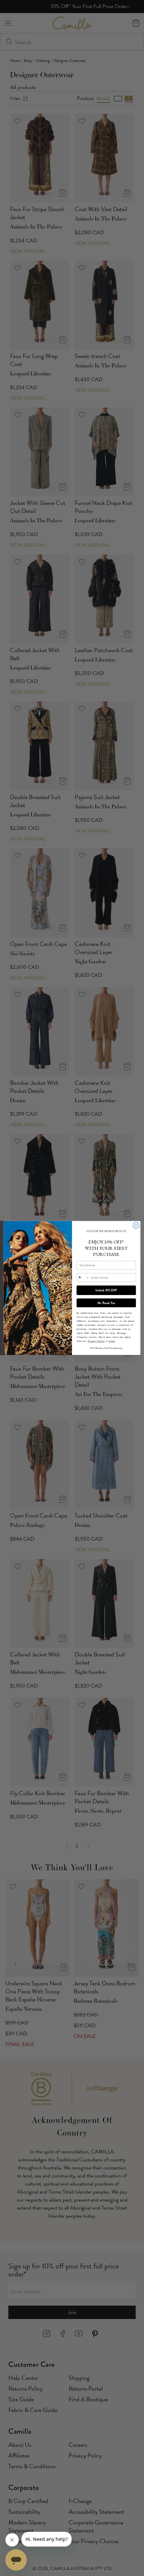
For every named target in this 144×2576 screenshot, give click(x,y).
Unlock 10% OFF (106, 1290)
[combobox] (83, 1277)
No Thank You (106, 1303)
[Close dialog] (136, 1225)
